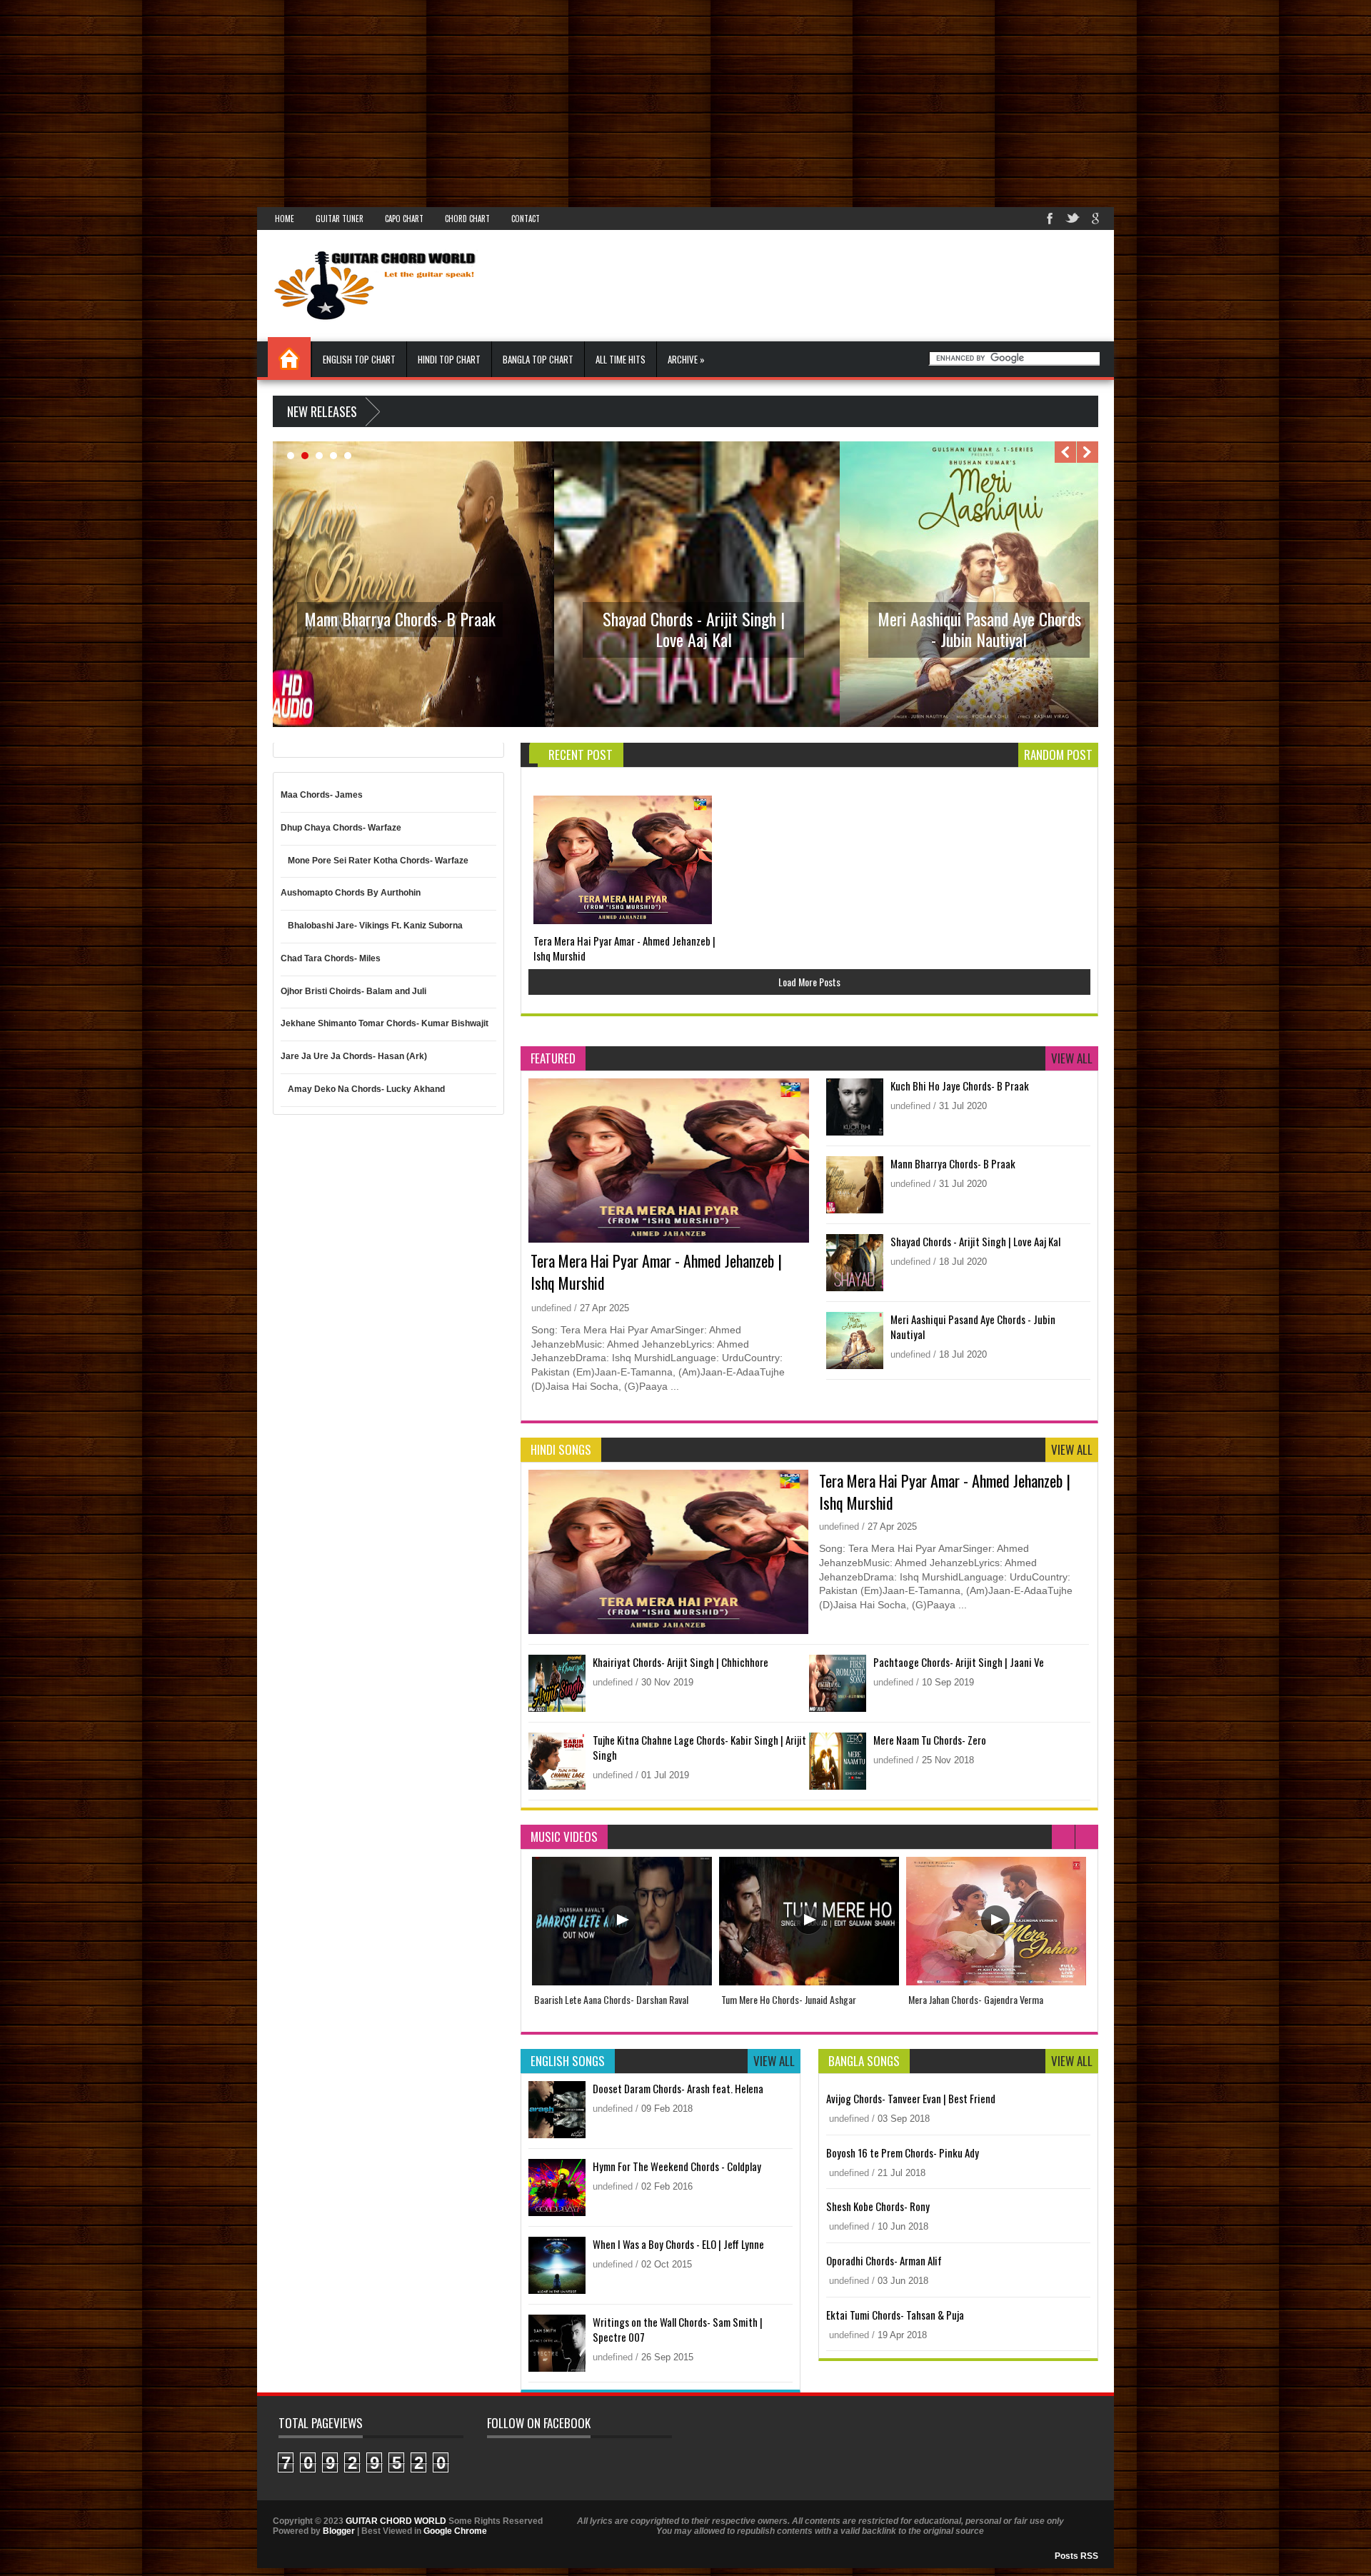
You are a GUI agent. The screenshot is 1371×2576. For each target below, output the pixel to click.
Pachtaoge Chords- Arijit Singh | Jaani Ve (959, 1662)
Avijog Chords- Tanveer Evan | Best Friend (911, 2098)
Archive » (686, 359)
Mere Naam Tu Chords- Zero (930, 1740)
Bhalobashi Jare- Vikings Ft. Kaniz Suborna (375, 926)
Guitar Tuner (340, 219)
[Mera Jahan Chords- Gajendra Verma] (996, 1982)
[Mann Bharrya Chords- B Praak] (411, 724)
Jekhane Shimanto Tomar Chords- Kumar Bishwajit (385, 1023)
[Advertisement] (428, 100)
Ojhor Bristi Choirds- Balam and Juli (353, 991)
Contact (526, 219)
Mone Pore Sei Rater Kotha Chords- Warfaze (378, 861)
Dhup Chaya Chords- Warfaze (341, 828)
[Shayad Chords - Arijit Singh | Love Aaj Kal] (697, 724)
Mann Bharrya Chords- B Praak (400, 618)
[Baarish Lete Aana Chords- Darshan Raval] (622, 1982)
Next (1088, 452)
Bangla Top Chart (538, 359)
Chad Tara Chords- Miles (331, 958)
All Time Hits (621, 359)
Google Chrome (455, 2531)
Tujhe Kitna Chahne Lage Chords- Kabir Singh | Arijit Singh (699, 1747)
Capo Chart (404, 219)
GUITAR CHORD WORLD (396, 2521)
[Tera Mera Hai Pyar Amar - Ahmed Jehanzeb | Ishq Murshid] (623, 860)
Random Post (1058, 755)
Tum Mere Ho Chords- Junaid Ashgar (789, 1999)
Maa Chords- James (322, 795)
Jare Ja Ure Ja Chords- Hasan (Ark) (354, 1056)
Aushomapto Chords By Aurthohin (351, 893)
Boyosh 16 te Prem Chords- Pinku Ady (903, 2152)
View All (1072, 1058)
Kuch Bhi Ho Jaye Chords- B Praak (960, 1086)
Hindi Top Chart (449, 359)
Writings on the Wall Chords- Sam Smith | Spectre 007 (678, 2329)
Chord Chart (467, 219)
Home (285, 219)
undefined (553, 1308)
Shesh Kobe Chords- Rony (878, 2206)
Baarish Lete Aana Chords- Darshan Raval (611, 1999)
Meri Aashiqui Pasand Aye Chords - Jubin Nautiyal (979, 629)
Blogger (339, 2531)
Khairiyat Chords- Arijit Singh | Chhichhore (681, 1662)
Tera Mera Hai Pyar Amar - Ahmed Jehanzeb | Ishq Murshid (624, 948)
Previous (1065, 452)
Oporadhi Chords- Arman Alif (884, 2260)
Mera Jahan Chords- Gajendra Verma (976, 1999)
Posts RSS (1076, 2556)
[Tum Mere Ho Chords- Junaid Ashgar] (809, 1982)
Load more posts (809, 982)
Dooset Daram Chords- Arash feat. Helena (678, 2088)
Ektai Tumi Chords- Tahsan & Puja (895, 2315)
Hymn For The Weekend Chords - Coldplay (677, 2166)
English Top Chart (359, 359)
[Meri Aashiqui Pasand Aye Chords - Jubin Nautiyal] (983, 724)
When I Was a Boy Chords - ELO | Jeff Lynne (678, 2244)
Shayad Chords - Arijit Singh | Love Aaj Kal (694, 629)
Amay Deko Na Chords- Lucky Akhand (366, 1089)
